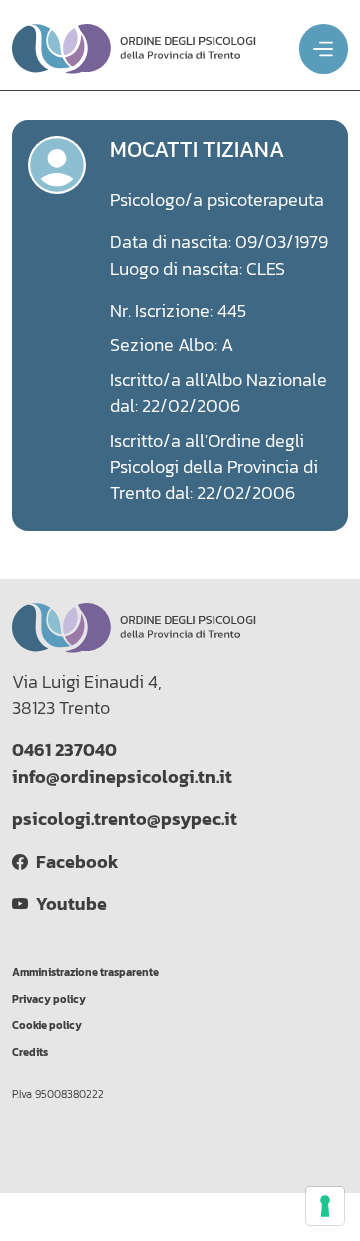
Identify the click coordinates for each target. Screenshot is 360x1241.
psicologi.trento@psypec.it (124, 819)
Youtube (67, 904)
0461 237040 (64, 750)
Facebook (73, 862)
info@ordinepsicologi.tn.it (122, 777)
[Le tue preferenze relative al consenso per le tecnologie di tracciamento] (325, 1206)
